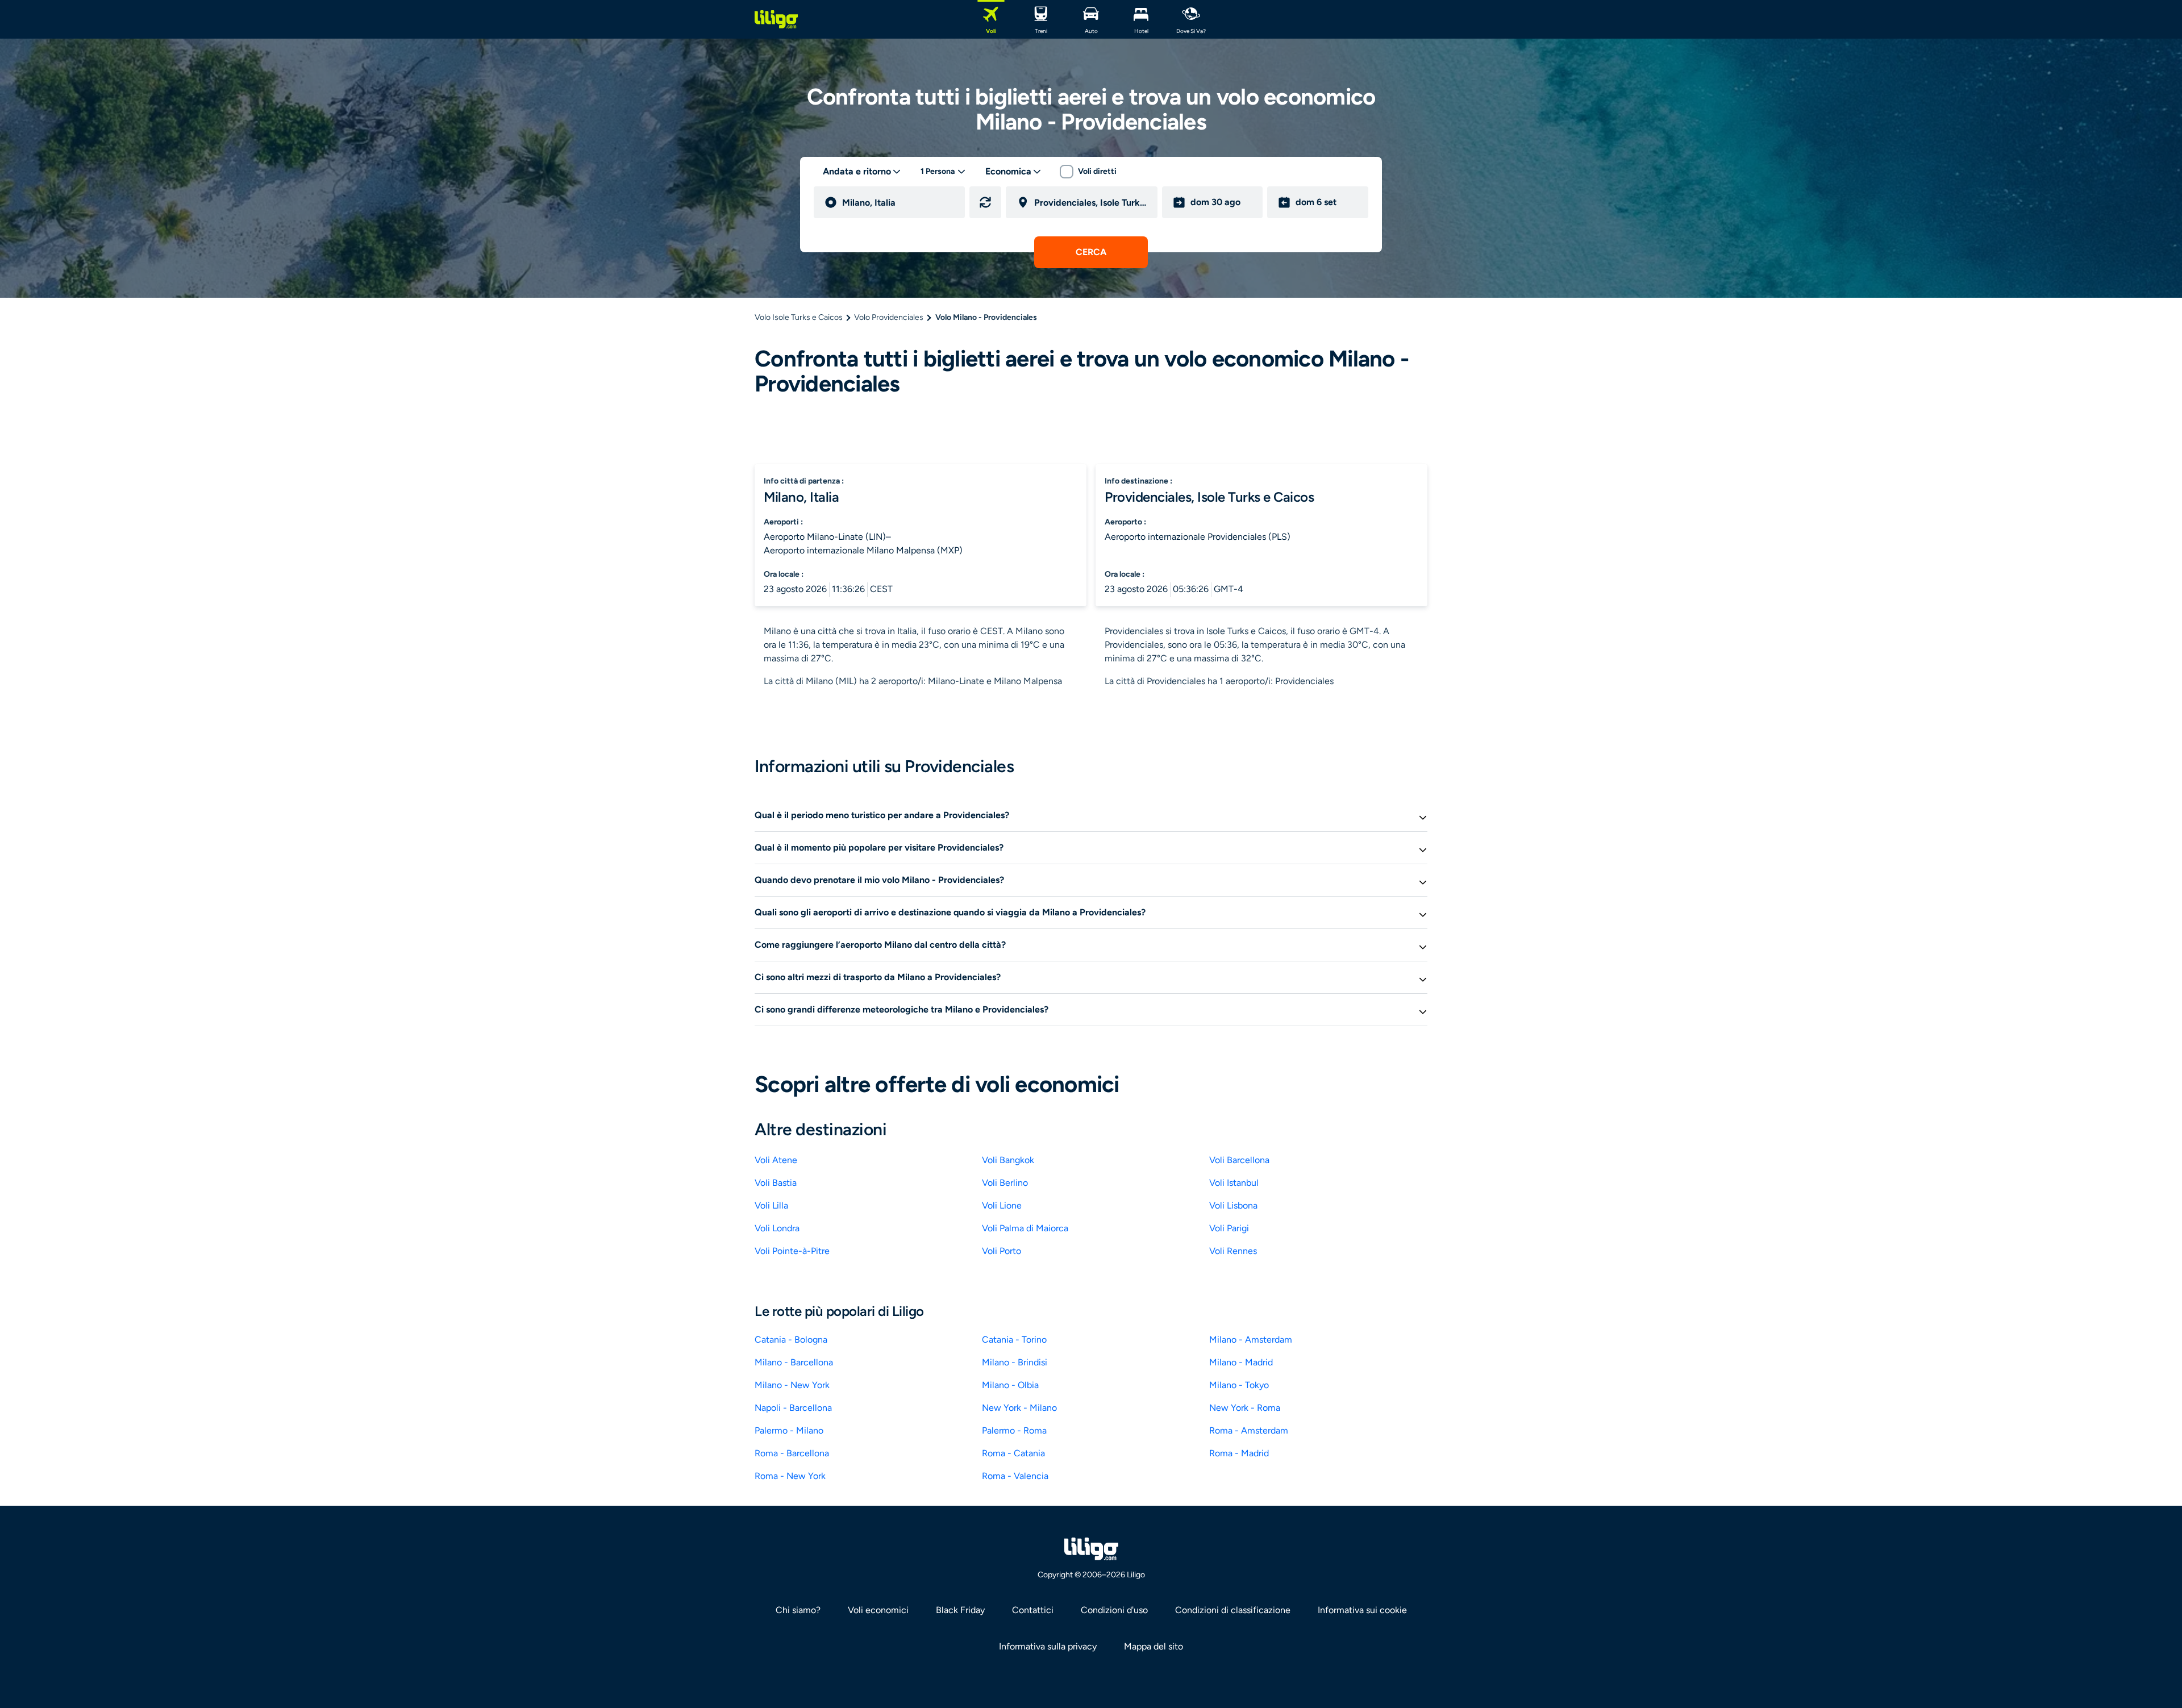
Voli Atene (776, 1160)
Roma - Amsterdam (1249, 1430)
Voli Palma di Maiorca (1025, 1228)
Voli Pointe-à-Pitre (792, 1251)
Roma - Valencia (1015, 1476)
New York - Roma (1245, 1408)
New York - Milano (1019, 1408)
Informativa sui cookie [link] (1362, 1610)
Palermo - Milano (789, 1430)
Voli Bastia (776, 1183)
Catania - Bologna (791, 1340)
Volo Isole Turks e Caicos (799, 317)
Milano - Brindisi (1015, 1362)
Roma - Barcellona (792, 1453)
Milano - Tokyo (1239, 1385)
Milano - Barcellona (794, 1362)
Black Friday (960, 1610)
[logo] (776, 19)
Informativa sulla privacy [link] (1048, 1646)
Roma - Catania (1013, 1453)
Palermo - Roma (1014, 1430)
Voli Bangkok (1008, 1160)
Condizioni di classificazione (1233, 1610)
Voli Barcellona (1239, 1160)
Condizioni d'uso (1114, 1610)
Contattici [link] (1033, 1610)
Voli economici (878, 1610)
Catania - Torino (1014, 1340)
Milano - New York (792, 1385)
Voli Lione (1002, 1205)
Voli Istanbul (1234, 1183)
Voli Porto (1002, 1251)
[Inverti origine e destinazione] (985, 202)
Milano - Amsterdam (1251, 1340)
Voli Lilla (771, 1205)
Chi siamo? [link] (798, 1610)
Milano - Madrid (1241, 1362)
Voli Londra (777, 1228)
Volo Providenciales (889, 317)
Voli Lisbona (1233, 1205)
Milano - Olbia (1010, 1385)
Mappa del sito (1154, 1646)
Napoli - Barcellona (793, 1408)
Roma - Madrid (1239, 1453)
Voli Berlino (1005, 1183)
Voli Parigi (1229, 1228)
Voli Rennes (1233, 1251)
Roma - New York (790, 1476)
